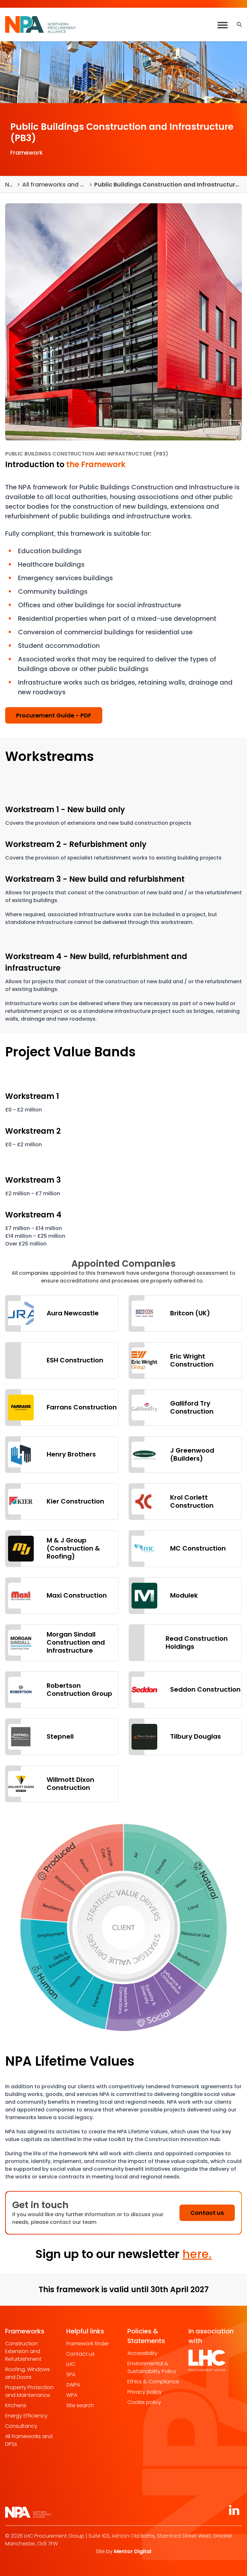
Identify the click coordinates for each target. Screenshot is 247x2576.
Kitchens (16, 2405)
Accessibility (142, 2353)
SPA (71, 2374)
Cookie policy (144, 2402)
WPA (72, 2395)
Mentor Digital (133, 2551)
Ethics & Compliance (153, 2382)
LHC (71, 2364)
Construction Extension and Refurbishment (23, 2351)
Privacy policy (145, 2392)
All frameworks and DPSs (55, 184)
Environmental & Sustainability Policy (152, 2367)
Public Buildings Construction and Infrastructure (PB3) (168, 184)
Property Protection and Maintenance (29, 2391)
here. (197, 2254)
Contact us (80, 2354)
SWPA (73, 2385)
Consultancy (21, 2426)
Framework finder (88, 2344)
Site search (80, 2405)
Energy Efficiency (26, 2416)
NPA (10, 184)
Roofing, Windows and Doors (27, 2373)
